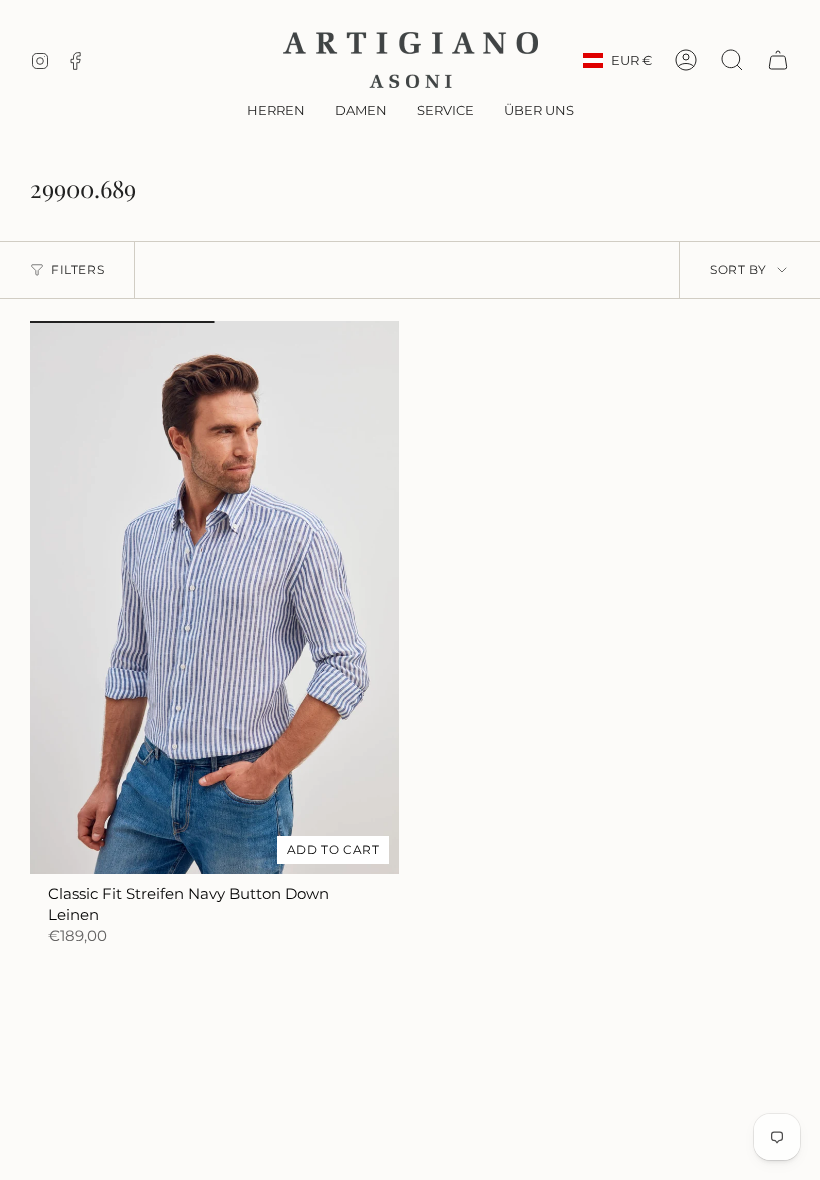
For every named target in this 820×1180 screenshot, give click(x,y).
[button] (276, 112)
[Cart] (778, 60)
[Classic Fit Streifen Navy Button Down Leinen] (214, 598)
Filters (77, 269)
